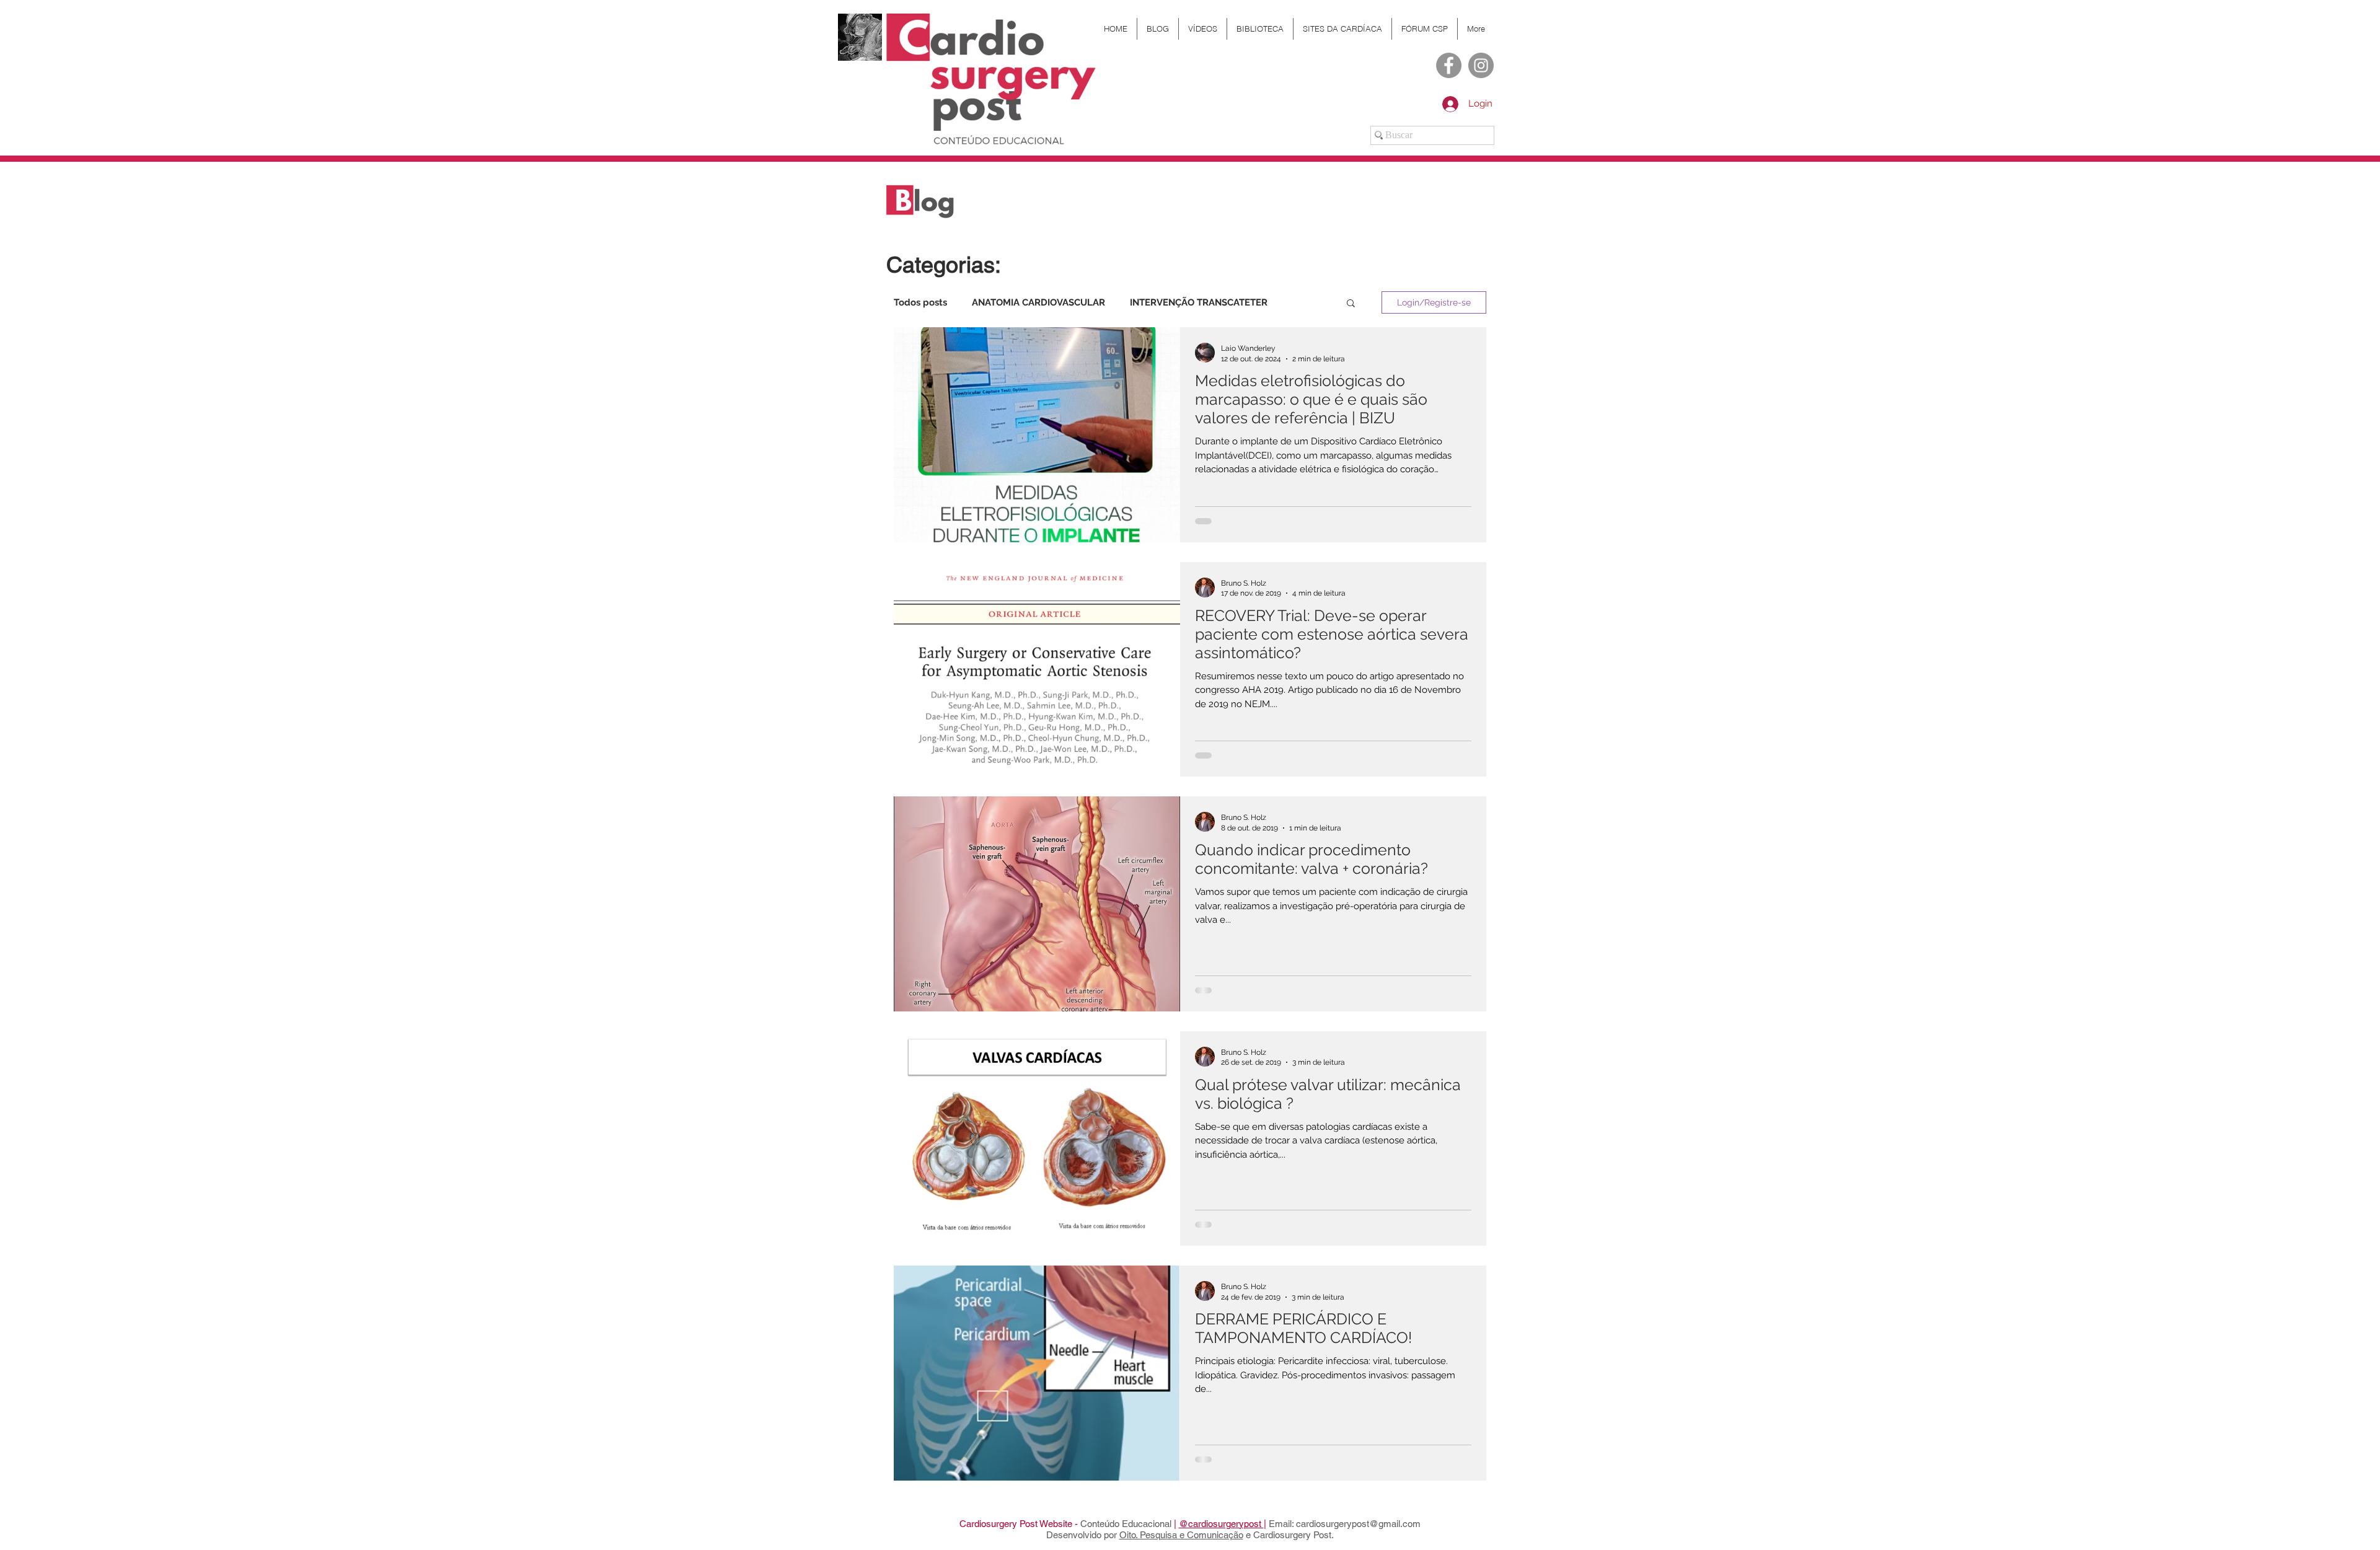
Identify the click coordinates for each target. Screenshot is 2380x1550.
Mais (1302, 302)
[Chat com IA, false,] (2356, 1526)
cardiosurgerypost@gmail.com (1358, 1524)
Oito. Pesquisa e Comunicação (1181, 1535)
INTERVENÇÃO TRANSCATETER (1199, 302)
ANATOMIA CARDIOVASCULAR (1038, 302)
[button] (1351, 304)
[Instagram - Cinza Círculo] (1481, 65)
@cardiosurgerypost (1221, 1524)
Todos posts (920, 302)
